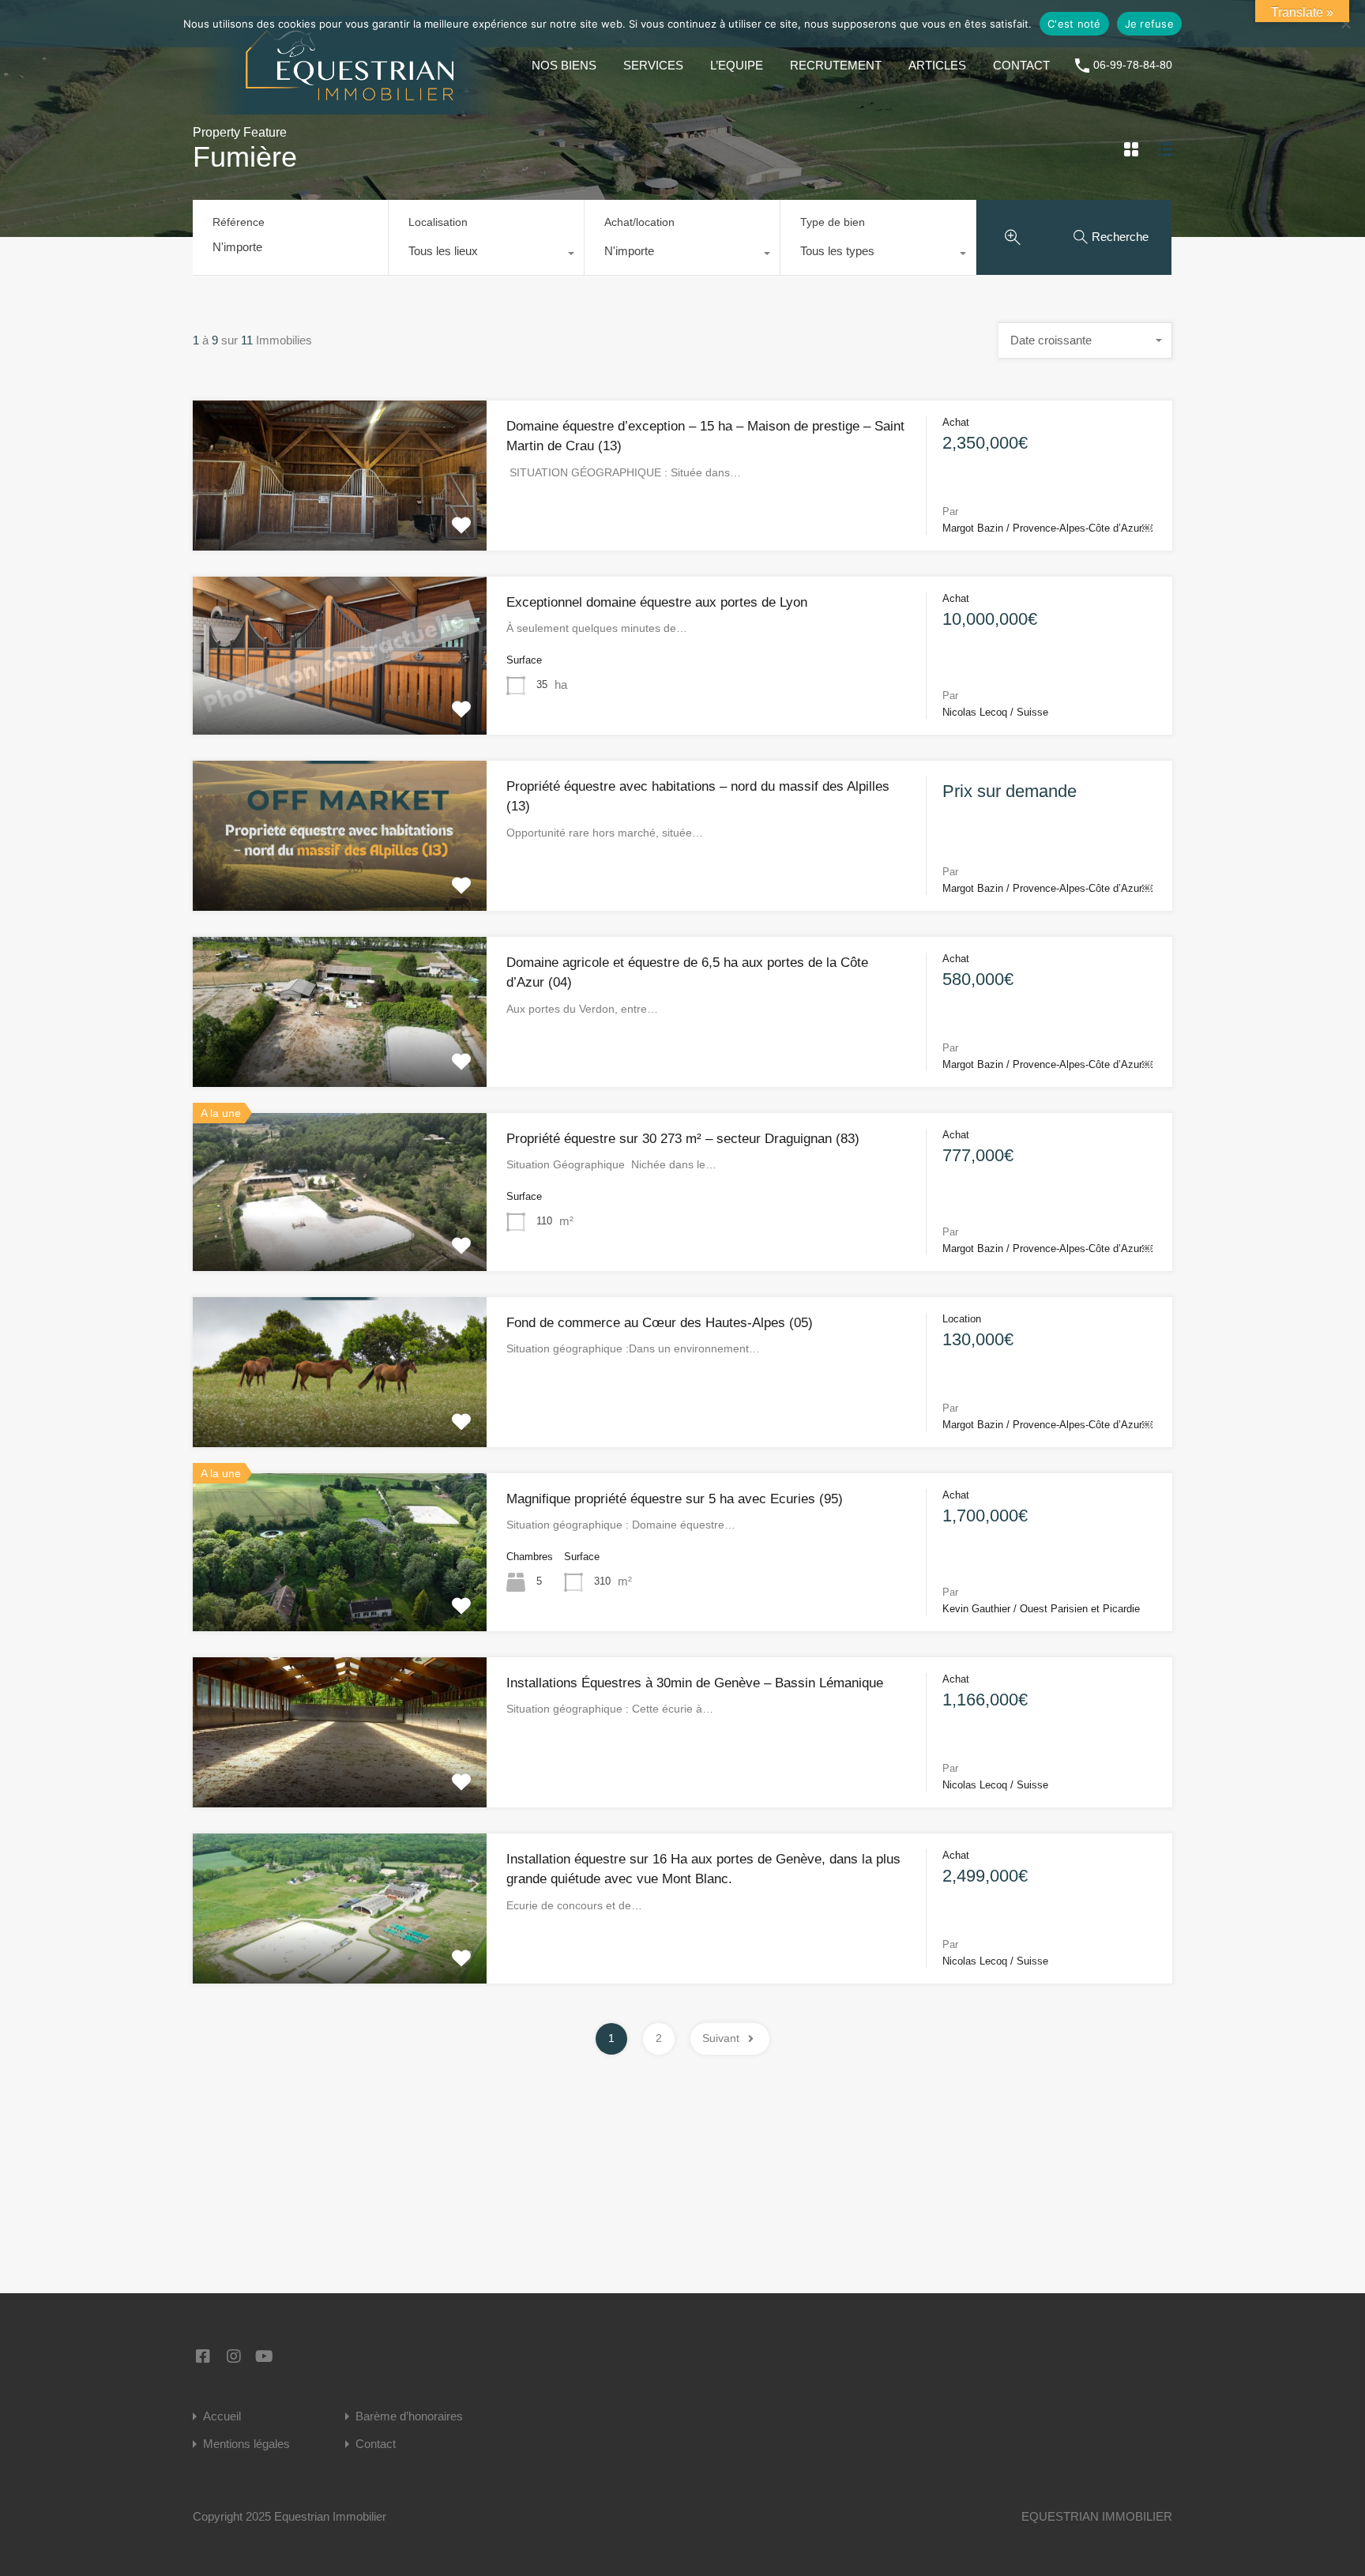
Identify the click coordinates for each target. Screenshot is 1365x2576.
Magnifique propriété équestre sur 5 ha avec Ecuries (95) (675, 1499)
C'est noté (1074, 24)
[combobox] (486, 255)
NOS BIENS (564, 65)
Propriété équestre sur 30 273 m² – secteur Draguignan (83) (683, 1139)
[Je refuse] (1345, 25)
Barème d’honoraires (409, 2416)
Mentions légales (246, 2444)
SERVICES (653, 65)
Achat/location (639, 222)
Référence (239, 222)
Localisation (438, 222)
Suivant (721, 2038)
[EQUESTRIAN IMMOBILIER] (350, 107)
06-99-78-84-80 (1133, 65)
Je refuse (1149, 24)
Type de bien (833, 222)
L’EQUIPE (737, 65)
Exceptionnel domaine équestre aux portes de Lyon (657, 602)
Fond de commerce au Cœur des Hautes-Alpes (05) (660, 1323)
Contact (376, 2444)
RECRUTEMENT (836, 65)
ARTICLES (937, 65)
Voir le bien (340, 520)
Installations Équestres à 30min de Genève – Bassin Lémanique (695, 1683)
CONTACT (1021, 65)
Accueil (222, 2416)
